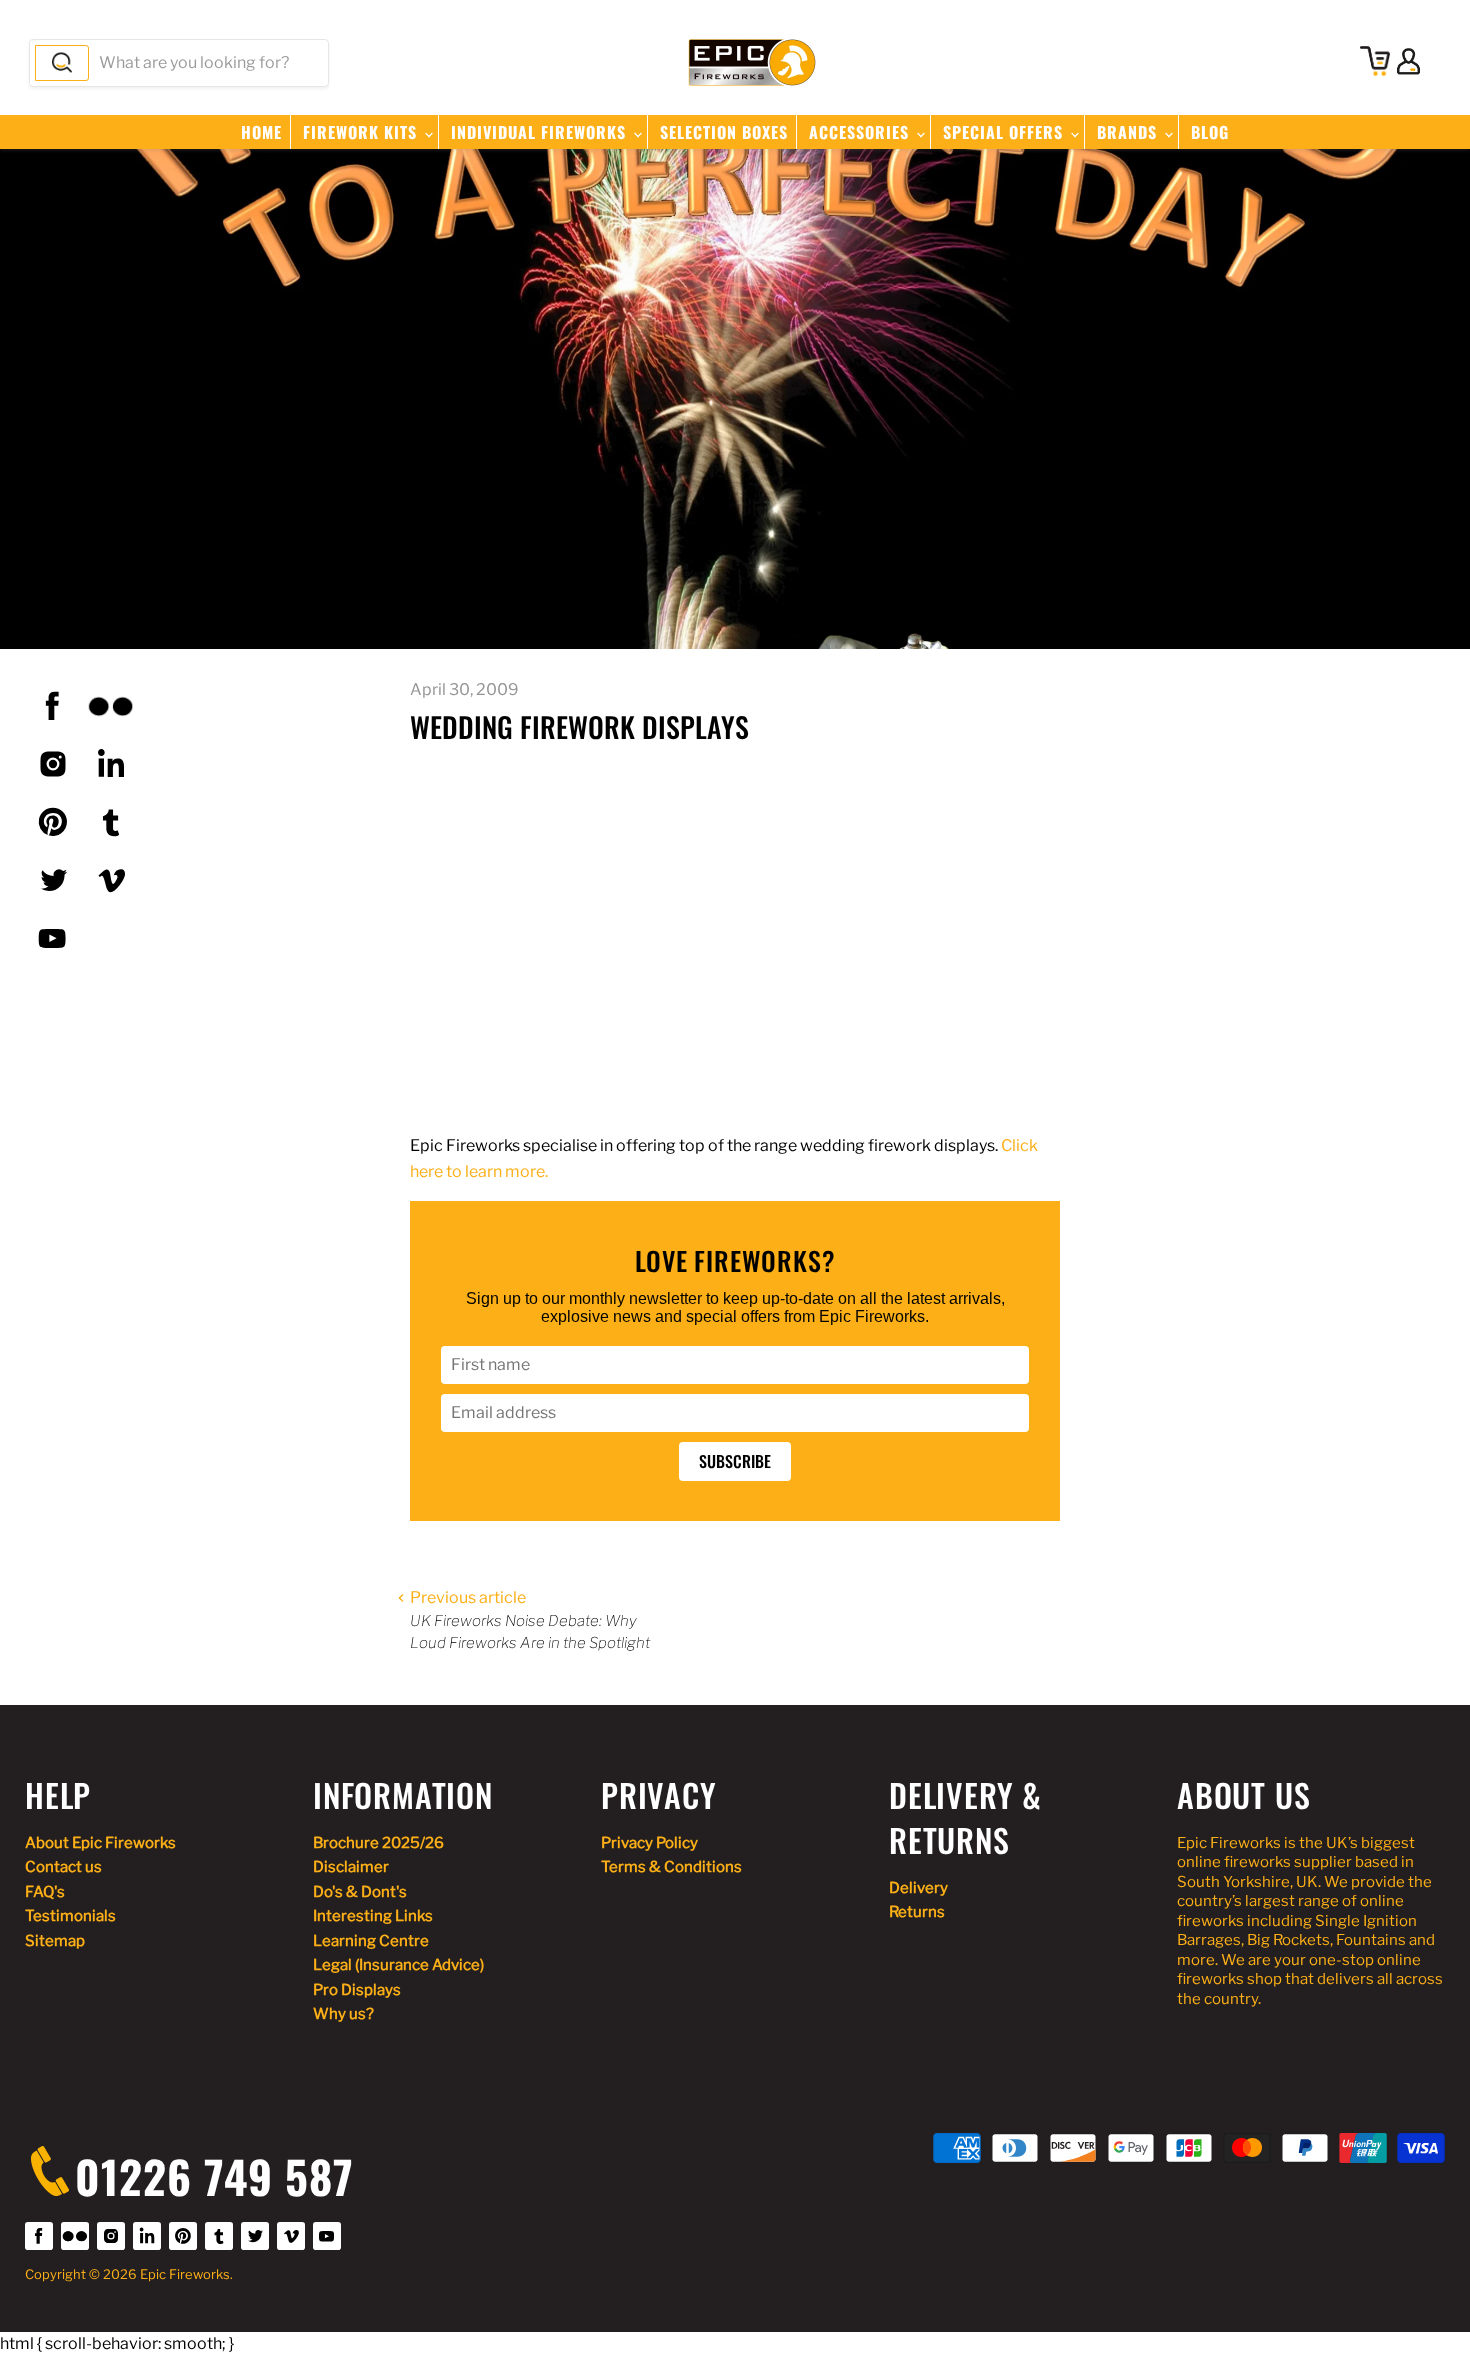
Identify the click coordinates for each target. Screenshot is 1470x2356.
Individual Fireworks (541, 132)
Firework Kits (362, 132)
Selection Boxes (724, 132)
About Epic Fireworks (100, 1843)
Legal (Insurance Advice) (398, 1965)
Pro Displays (357, 1990)
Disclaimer (351, 1867)
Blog (1210, 132)
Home (261, 132)
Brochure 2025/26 (378, 1843)
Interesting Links (373, 1916)
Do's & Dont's (360, 1892)
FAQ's (45, 1892)
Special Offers (1005, 132)
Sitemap (55, 1941)
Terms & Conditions (671, 1867)
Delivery (918, 1888)
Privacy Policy (649, 1843)
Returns (917, 1912)
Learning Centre (371, 1941)
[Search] (62, 63)
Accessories (861, 132)
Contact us (63, 1867)
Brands (1129, 132)
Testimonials (70, 1916)
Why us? (343, 2014)
